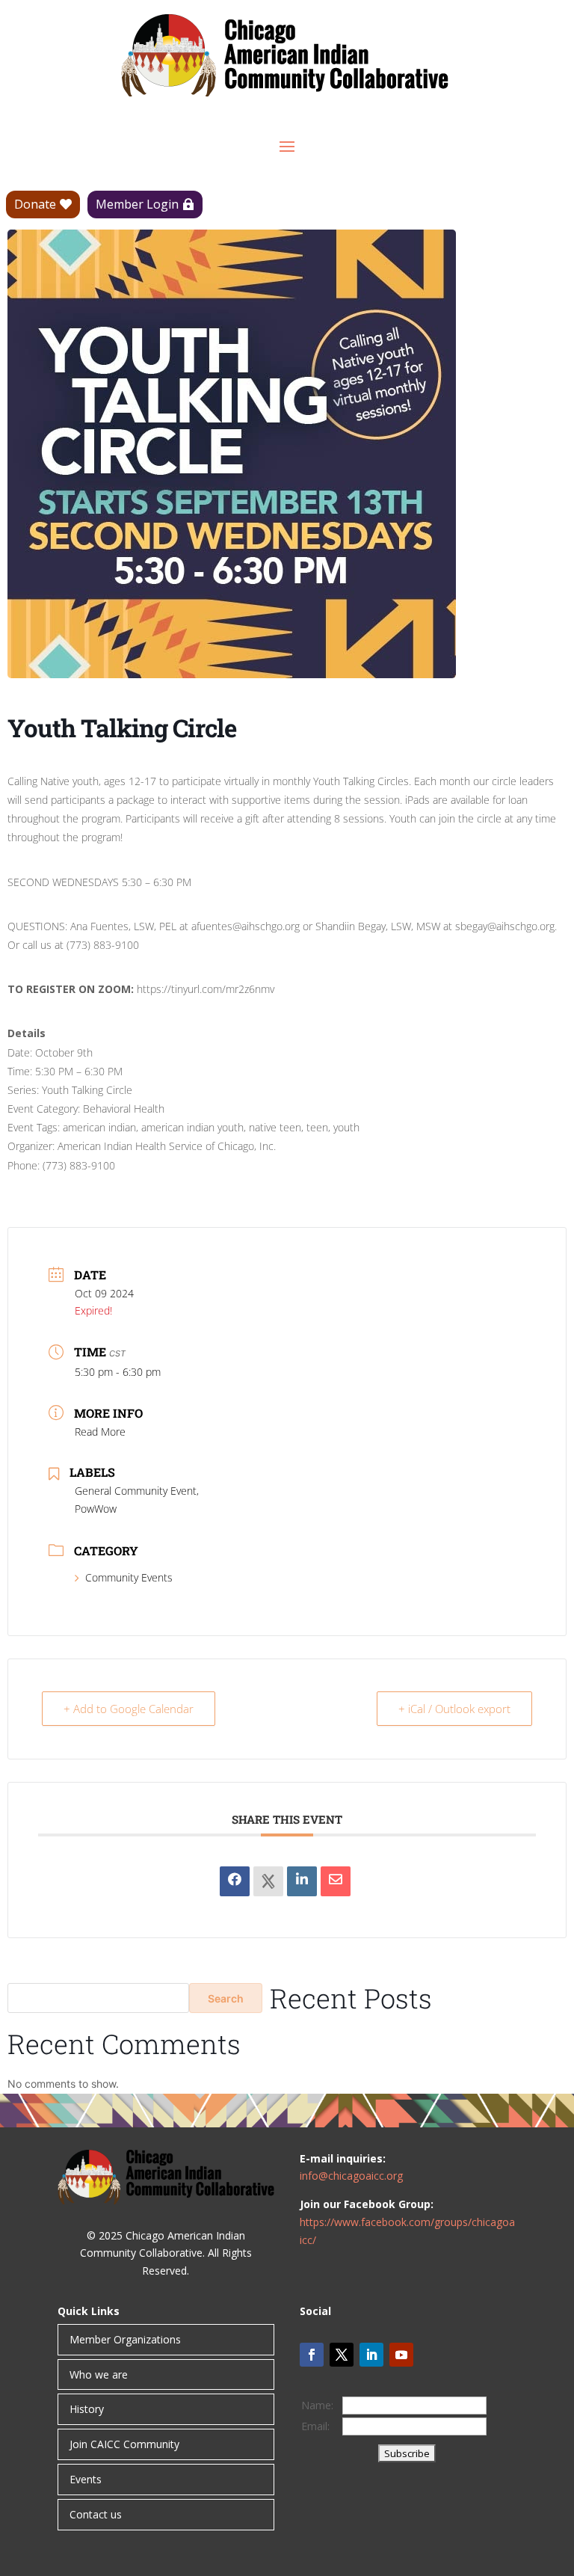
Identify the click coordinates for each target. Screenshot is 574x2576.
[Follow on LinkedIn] (371, 2355)
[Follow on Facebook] (312, 2355)
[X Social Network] (268, 1881)
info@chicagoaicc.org (351, 2176)
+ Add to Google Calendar (129, 1709)
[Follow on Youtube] (401, 2355)
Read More (100, 1432)
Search (226, 1998)
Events (86, 2479)
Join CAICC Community (124, 2444)
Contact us (96, 2514)
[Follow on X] (342, 2355)
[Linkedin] (302, 1881)
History (87, 2409)
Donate (35, 204)
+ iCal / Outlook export (454, 1709)
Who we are (99, 2374)
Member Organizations (125, 2339)
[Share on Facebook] (235, 1881)
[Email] (336, 1881)
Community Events (129, 1577)
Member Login (137, 204)
